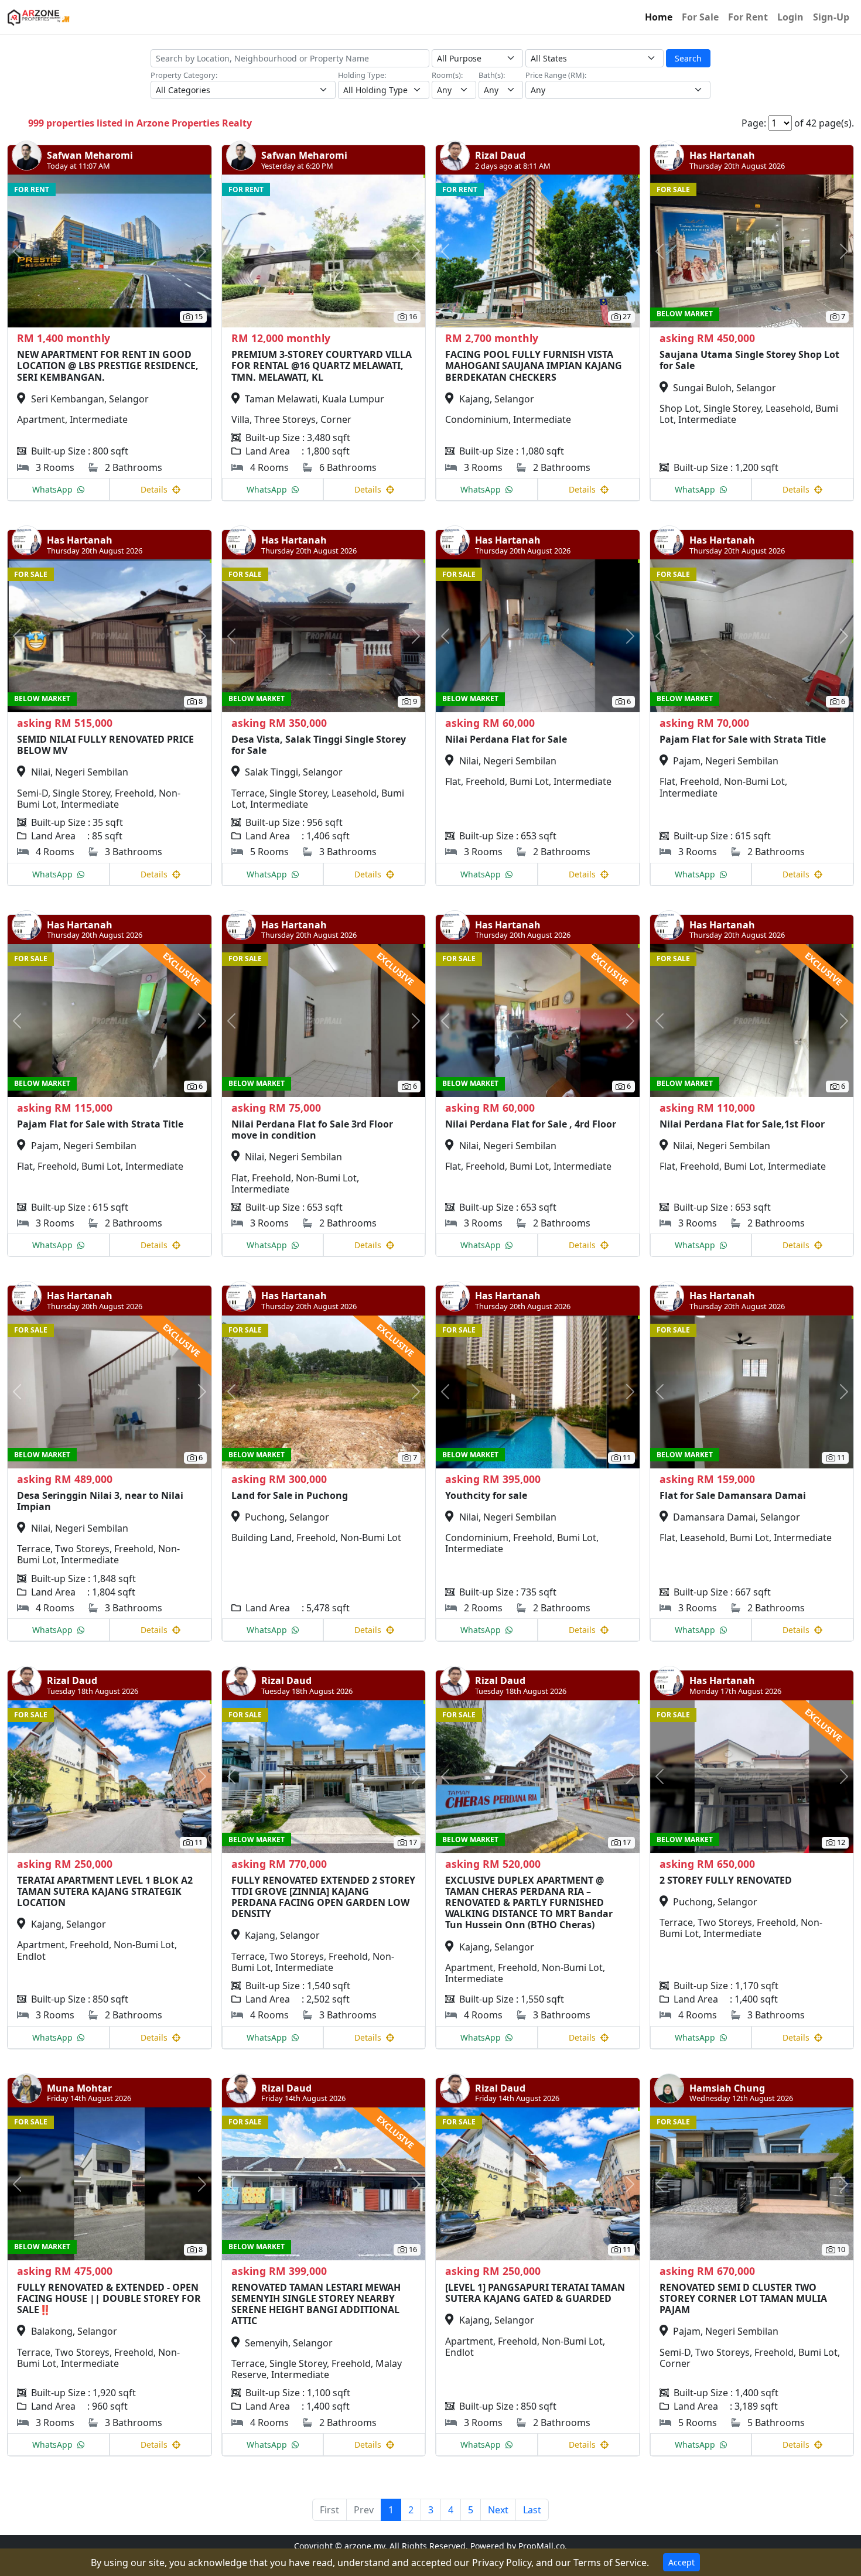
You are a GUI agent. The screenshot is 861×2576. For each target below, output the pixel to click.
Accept (681, 2562)
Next (498, 2510)
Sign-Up (831, 17)
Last (532, 2510)
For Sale (700, 17)
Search (688, 58)
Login (790, 17)
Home (659, 17)
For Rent (748, 17)
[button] (23, 251)
